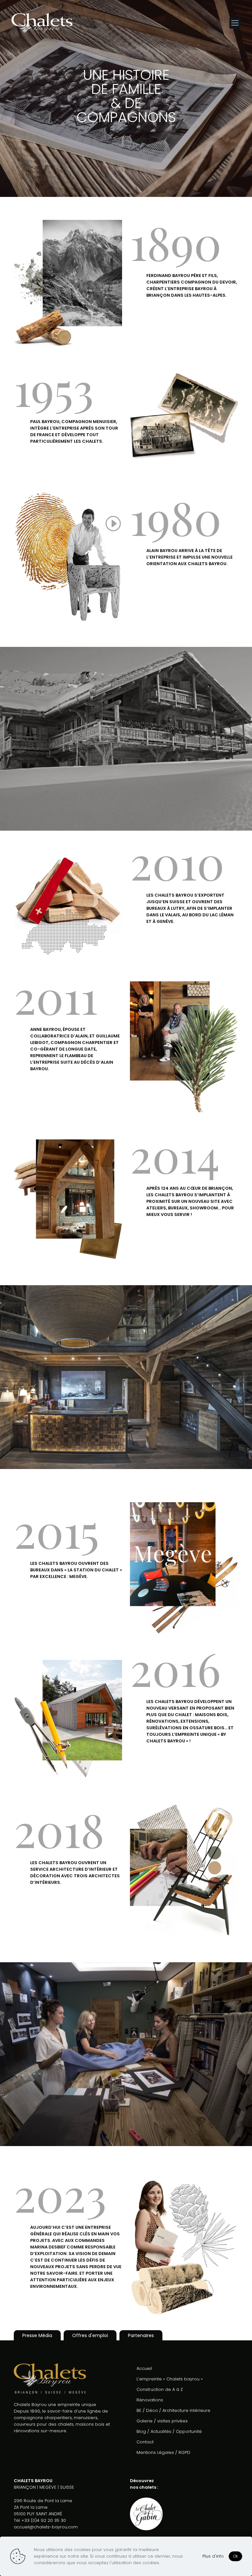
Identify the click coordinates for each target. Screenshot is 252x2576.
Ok (235, 2556)
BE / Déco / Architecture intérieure (173, 2410)
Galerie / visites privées (162, 2421)
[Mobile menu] (235, 23)
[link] (68, 555)
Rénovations (150, 2400)
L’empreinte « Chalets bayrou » (170, 2379)
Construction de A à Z (160, 2389)
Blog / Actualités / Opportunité (169, 2431)
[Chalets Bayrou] (42, 23)
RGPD (184, 2452)
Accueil (144, 2368)
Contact (145, 2442)
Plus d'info (213, 2556)
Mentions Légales (155, 2452)
